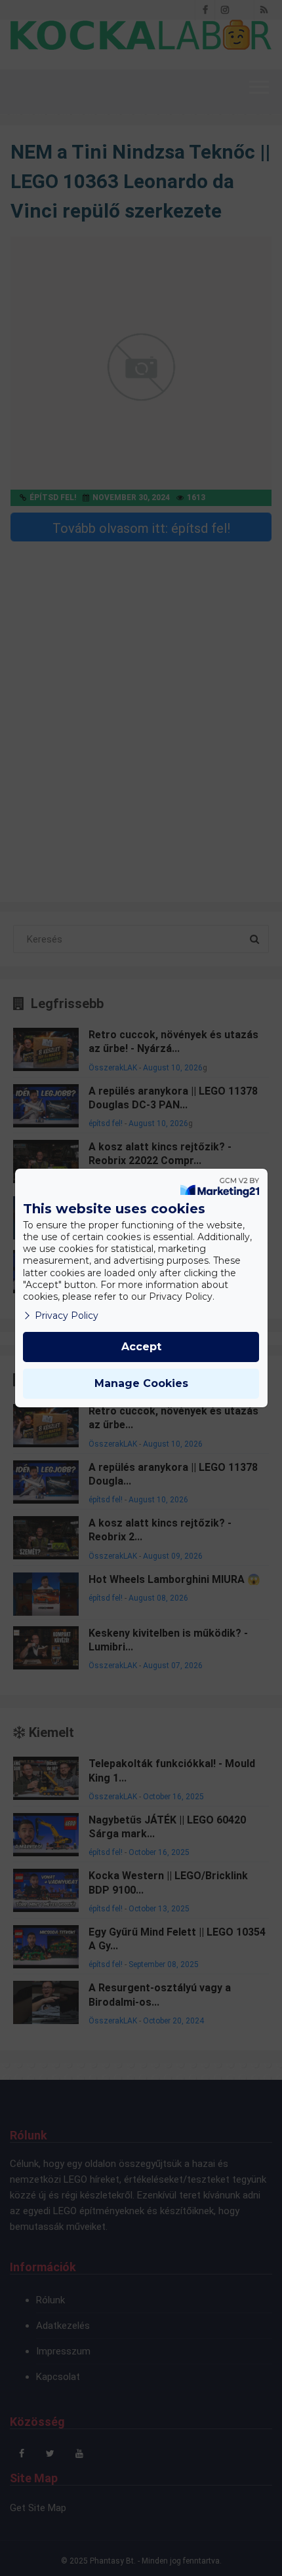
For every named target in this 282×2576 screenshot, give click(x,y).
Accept (141, 1347)
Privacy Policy (67, 1316)
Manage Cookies (141, 1383)
